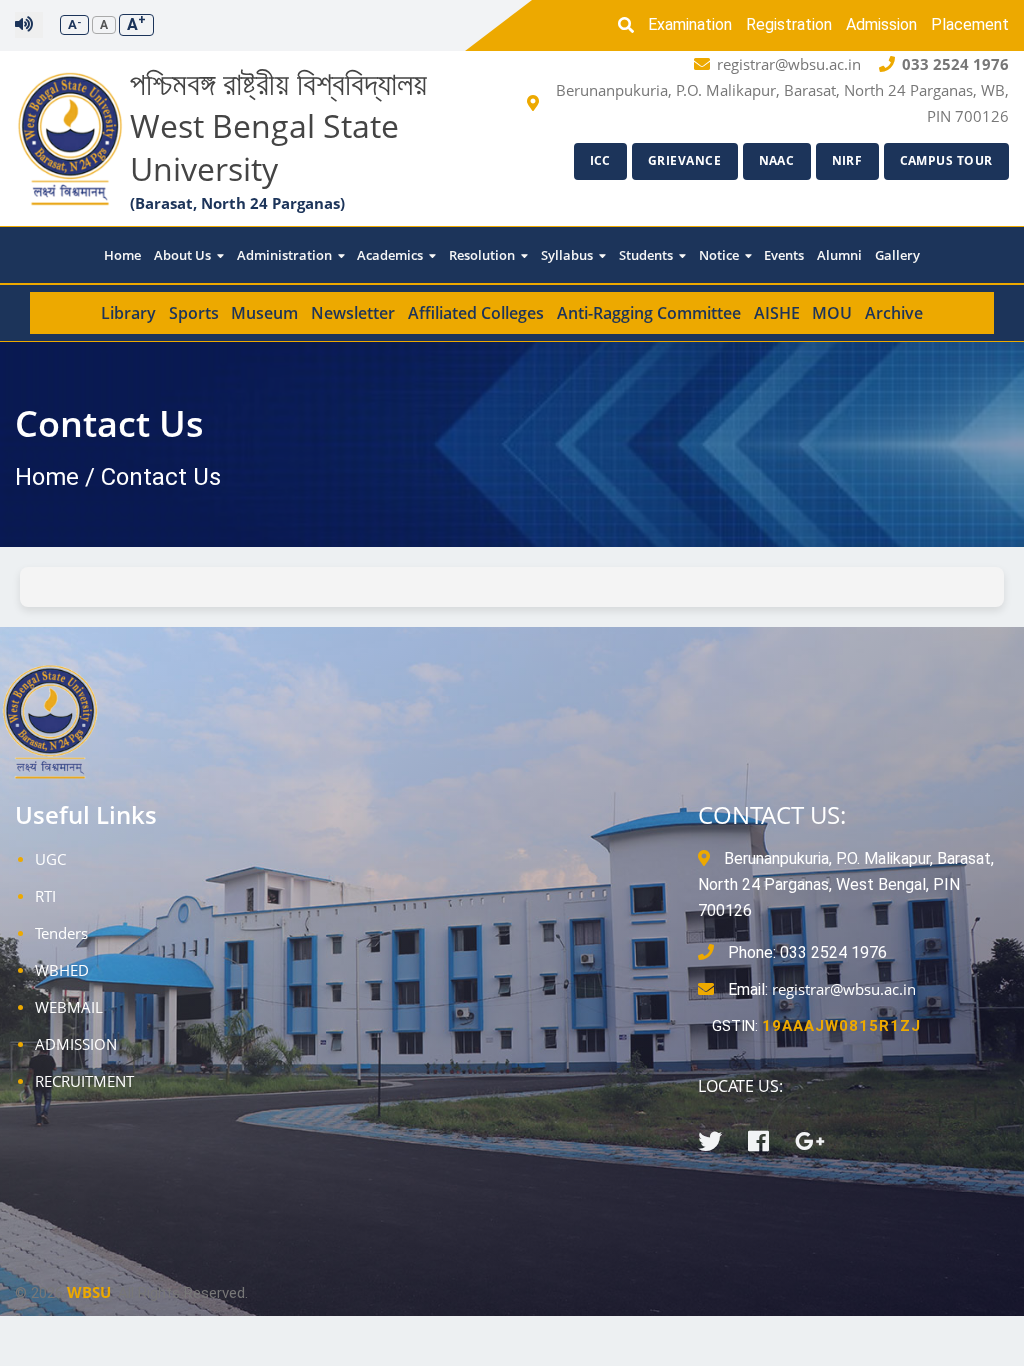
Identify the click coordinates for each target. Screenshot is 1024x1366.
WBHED (62, 970)
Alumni (839, 255)
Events (784, 255)
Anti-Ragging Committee (649, 313)
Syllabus (568, 255)
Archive (894, 313)
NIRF (847, 160)
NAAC (777, 160)
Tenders (61, 933)
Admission (881, 24)
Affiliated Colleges (476, 313)
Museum (264, 313)
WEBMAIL (69, 1007)
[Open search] (631, 25)
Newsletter (353, 313)
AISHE (777, 313)
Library (128, 313)
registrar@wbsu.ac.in (844, 989)
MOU (832, 313)
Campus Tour (947, 160)
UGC (50, 859)
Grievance (685, 160)
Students (647, 255)
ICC (601, 160)
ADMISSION (76, 1044)
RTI (45, 896)
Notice (720, 255)
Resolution (483, 255)
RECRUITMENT (84, 1081)
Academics (391, 255)
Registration (789, 24)
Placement (970, 24)
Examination (690, 24)
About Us (184, 255)
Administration (286, 255)
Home (122, 255)
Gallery (897, 255)
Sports (194, 313)
